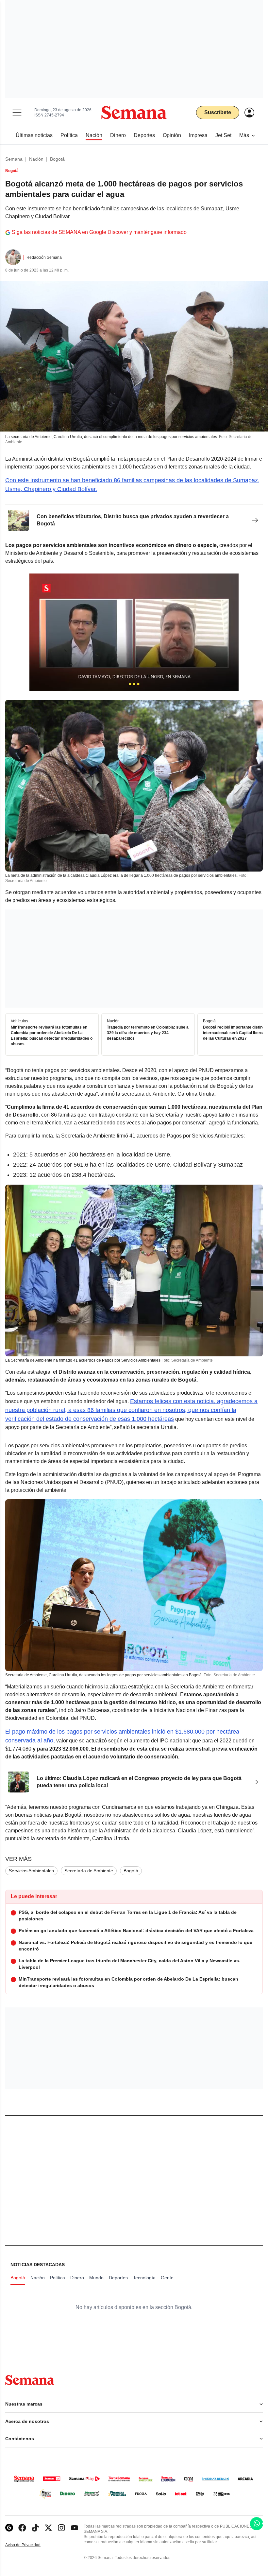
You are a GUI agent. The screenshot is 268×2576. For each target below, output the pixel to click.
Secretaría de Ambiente (89, 1871)
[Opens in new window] (22, 2528)
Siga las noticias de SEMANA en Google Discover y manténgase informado (99, 232)
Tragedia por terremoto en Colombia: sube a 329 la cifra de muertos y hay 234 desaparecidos (148, 1033)
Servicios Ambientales (31, 1871)
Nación (36, 159)
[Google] (9, 2528)
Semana (14, 159)
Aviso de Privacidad (30, 2545)
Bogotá (57, 159)
